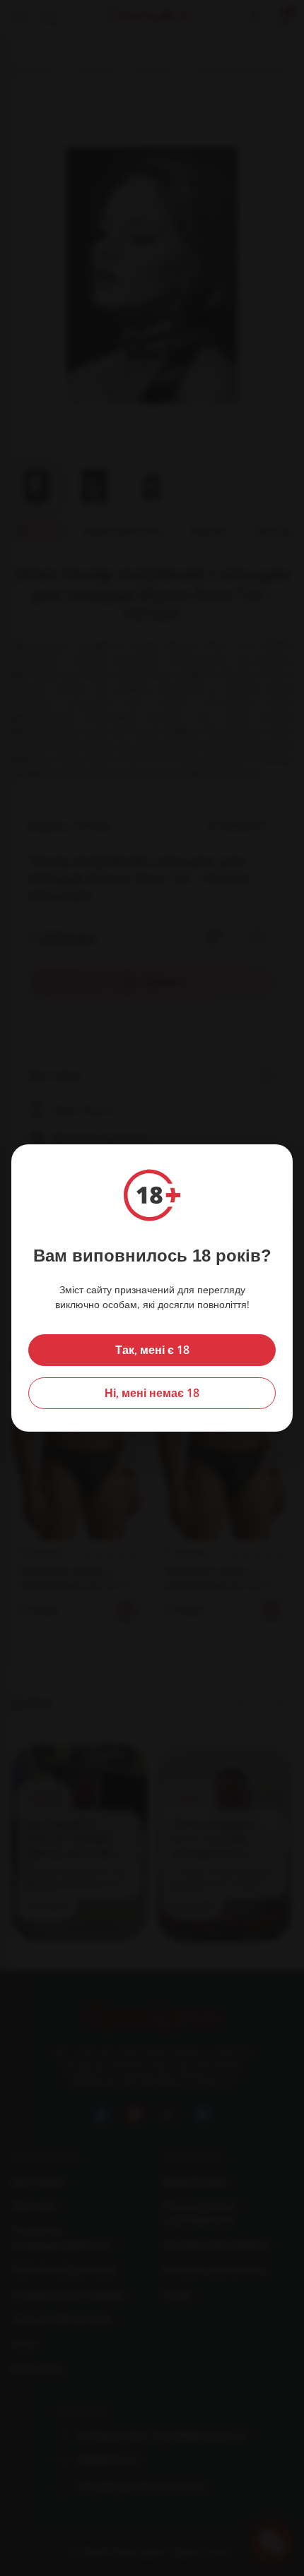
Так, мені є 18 (152, 1350)
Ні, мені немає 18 (152, 1393)
